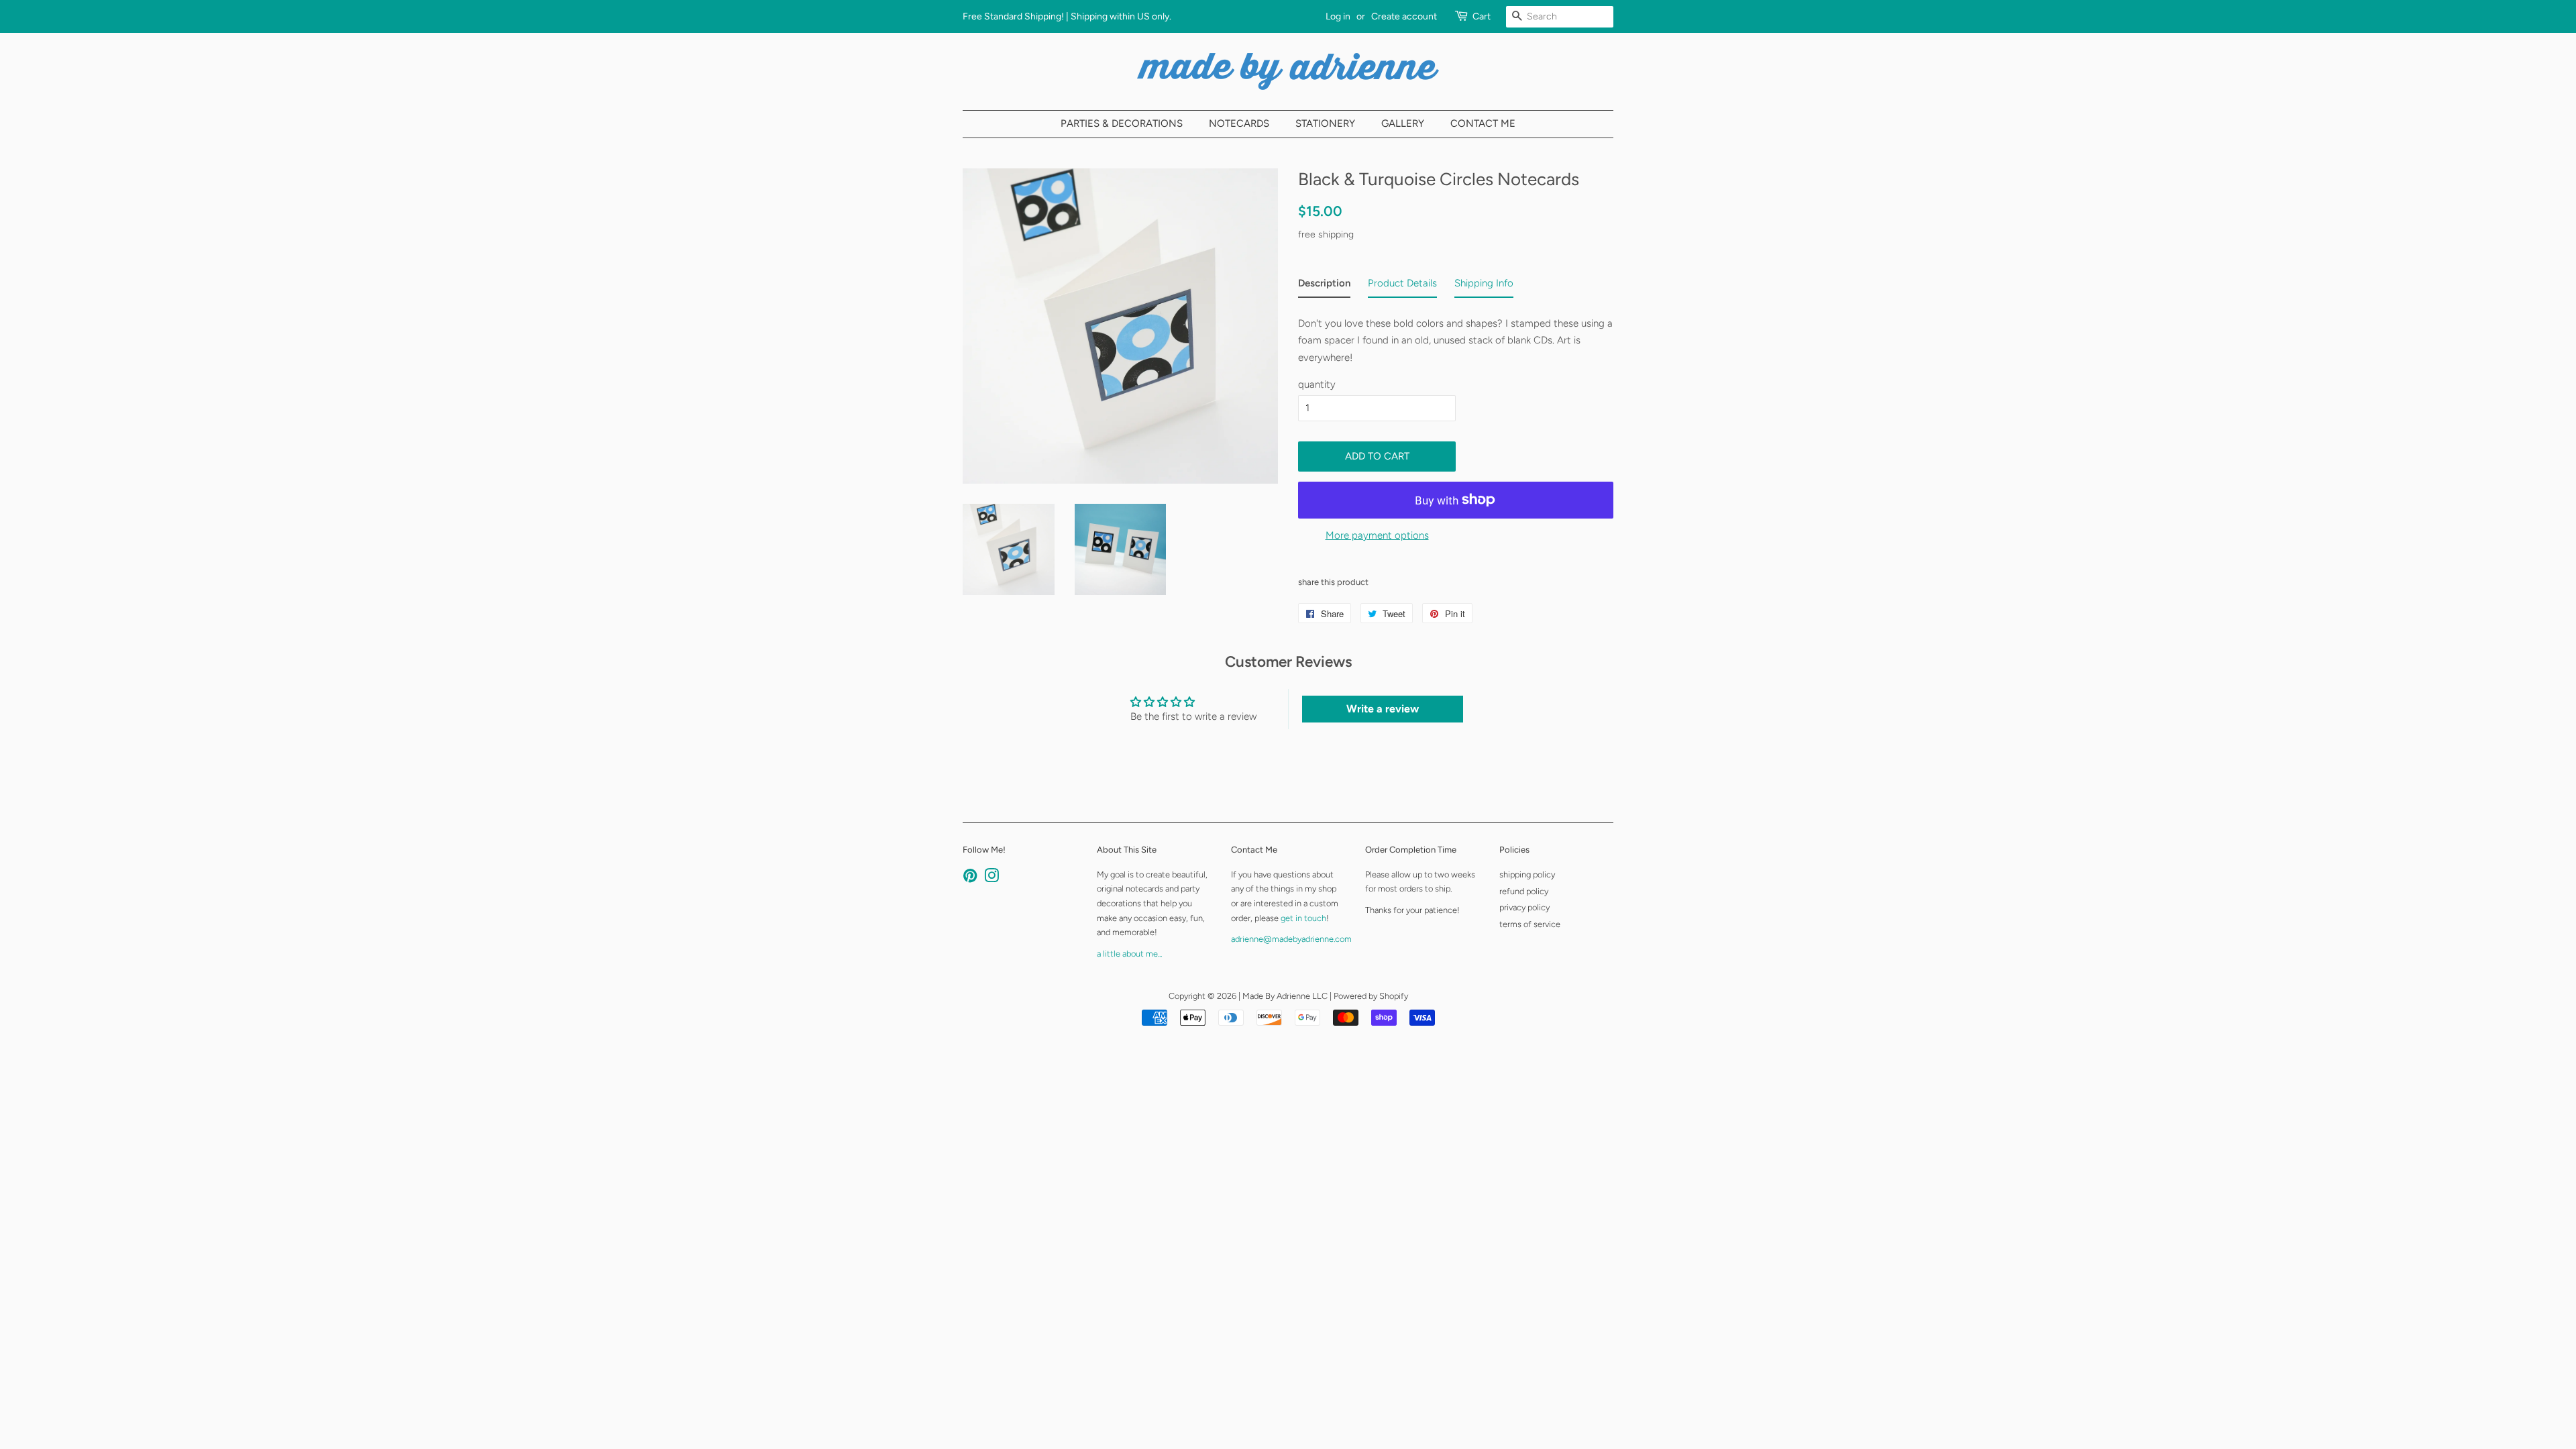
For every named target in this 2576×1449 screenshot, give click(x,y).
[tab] (1324, 286)
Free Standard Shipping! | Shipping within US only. (1067, 16)
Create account (1404, 16)
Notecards (1239, 123)
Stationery (1325, 123)
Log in (1338, 16)
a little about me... (1129, 954)
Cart (1482, 16)
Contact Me (1483, 123)
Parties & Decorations (1122, 123)
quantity (1317, 384)
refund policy (1524, 891)
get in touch (1303, 918)
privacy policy (1524, 907)
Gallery (1403, 123)
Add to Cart (1377, 456)
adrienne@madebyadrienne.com (1291, 939)
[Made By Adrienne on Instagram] (991, 878)
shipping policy (1527, 874)
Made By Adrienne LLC (1285, 996)
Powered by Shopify (1371, 996)
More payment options (1377, 535)
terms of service (1530, 924)
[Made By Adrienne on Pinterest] (970, 878)
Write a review (1383, 709)
